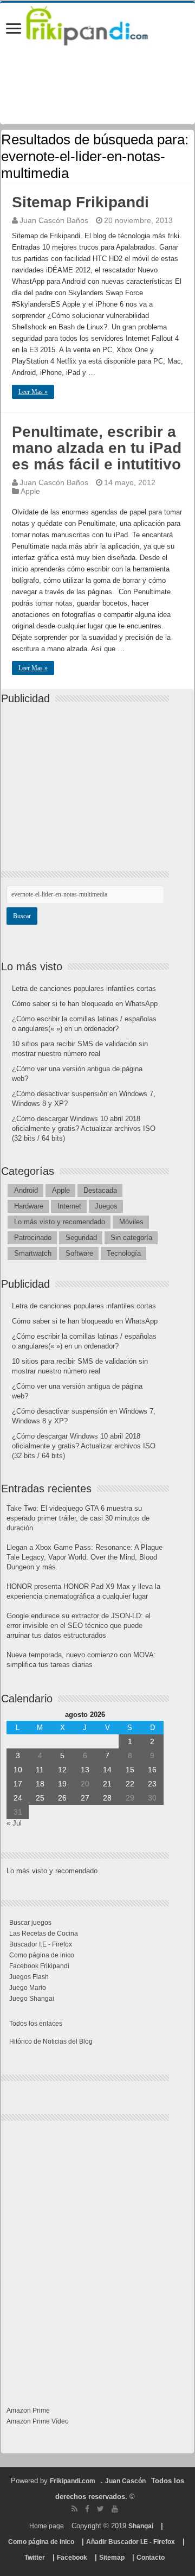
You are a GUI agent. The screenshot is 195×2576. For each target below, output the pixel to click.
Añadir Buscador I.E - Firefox (131, 2542)
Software (79, 1253)
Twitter (35, 2558)
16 (152, 1770)
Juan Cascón (125, 2481)
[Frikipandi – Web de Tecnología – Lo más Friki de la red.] (97, 24)
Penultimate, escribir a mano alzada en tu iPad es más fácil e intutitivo (97, 448)
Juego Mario (28, 1988)
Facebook (72, 2558)
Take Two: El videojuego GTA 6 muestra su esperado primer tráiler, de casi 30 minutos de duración (78, 1518)
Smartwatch (33, 1253)
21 (107, 1784)
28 (107, 1798)
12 (62, 1770)
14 (107, 1770)
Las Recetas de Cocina (44, 1933)
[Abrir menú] (14, 30)
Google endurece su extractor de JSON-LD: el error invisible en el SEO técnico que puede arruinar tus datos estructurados (79, 1626)
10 (18, 1770)
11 (40, 1770)
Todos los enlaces (36, 2024)
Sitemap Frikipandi (80, 202)
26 (62, 1798)
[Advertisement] (88, 778)
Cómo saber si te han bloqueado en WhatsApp (85, 1004)
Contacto (151, 2558)
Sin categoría (131, 1238)
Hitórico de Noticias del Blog (51, 2041)
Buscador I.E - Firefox (41, 1944)
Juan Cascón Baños (54, 220)
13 (85, 1770)
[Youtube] (115, 2509)
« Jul (14, 1823)
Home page (47, 2526)
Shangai (141, 2526)
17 (18, 1784)
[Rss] (74, 2509)
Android (26, 1190)
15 (130, 1770)
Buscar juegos (30, 1923)
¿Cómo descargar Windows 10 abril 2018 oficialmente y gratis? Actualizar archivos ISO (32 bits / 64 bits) (84, 1128)
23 (152, 1784)
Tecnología (124, 1253)
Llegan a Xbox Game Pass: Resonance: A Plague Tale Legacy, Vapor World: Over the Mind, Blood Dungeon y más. (84, 1557)
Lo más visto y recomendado (60, 1222)
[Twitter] (100, 2509)
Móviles (131, 1222)
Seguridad (81, 1238)
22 (130, 1784)
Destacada (100, 1190)
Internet (69, 1206)
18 (40, 1784)
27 (85, 1798)
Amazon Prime (28, 2410)
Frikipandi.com (73, 2481)
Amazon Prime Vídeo (38, 2421)
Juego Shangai (32, 1999)
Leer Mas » (33, 392)
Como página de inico (42, 1955)
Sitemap (112, 2558)
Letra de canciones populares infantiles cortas (84, 988)
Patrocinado (33, 1238)
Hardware (29, 1206)
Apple (30, 491)
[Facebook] (87, 2509)
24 (18, 1798)
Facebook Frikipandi (39, 1966)
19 (62, 1784)
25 (40, 1798)
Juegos (106, 1206)
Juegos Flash (29, 1977)
